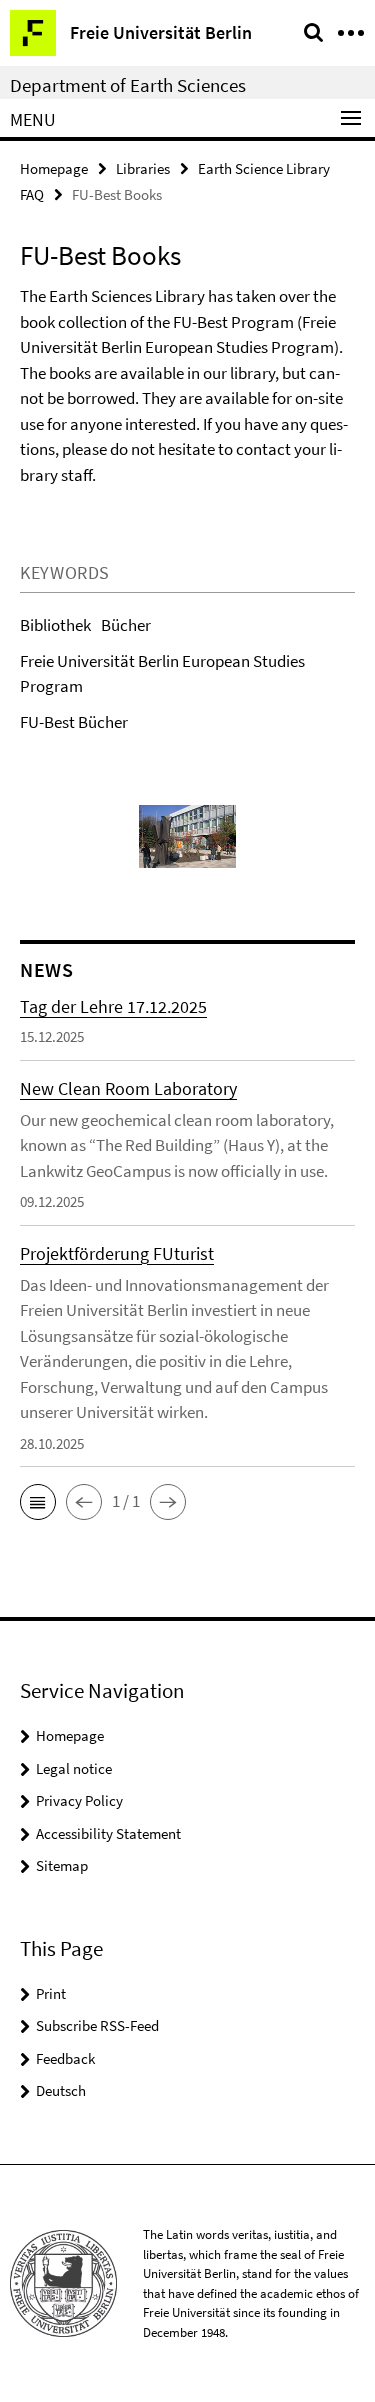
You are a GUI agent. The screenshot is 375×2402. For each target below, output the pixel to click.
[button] (38, 1502)
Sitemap (62, 1865)
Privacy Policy (79, 1800)
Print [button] (51, 1993)
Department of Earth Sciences (128, 85)
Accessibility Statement (108, 1833)
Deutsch (61, 2090)
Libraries (143, 168)
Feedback (65, 2058)
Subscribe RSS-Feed (97, 2025)
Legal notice (74, 1768)
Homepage (54, 168)
